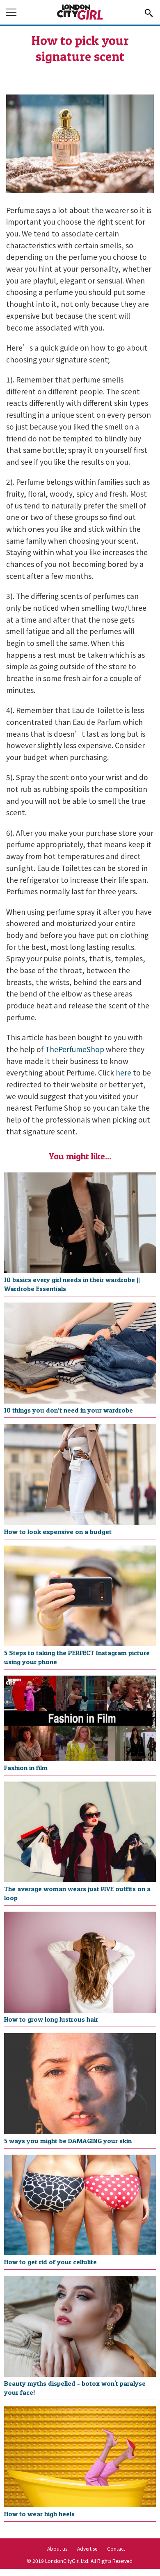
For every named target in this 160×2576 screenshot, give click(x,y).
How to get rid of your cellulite (50, 2262)
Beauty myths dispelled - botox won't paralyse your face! (75, 2388)
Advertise (87, 2548)
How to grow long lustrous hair (51, 2019)
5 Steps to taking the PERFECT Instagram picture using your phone (77, 1657)
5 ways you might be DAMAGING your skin (68, 2141)
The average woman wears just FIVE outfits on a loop (77, 1893)
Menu (12, 13)
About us (57, 2548)
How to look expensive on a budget (58, 1532)
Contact (116, 2548)
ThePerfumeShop (75, 1049)
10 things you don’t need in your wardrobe (69, 1410)
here (123, 1072)
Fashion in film (26, 1768)
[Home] (80, 18)
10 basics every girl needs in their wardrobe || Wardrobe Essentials (72, 1284)
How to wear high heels (39, 2514)
